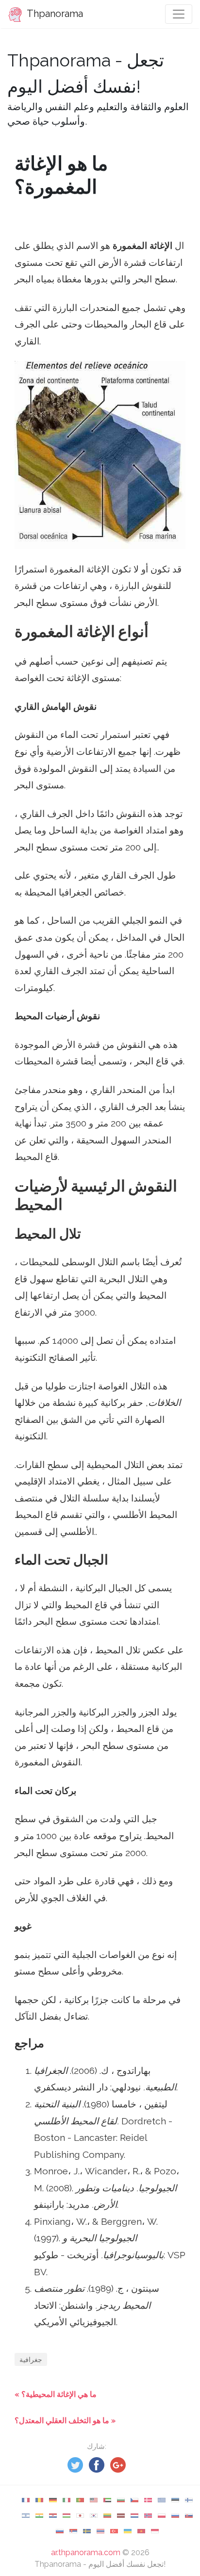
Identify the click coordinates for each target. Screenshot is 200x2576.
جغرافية (31, 2359)
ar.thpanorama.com (86, 2552)
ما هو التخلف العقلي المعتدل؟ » (65, 2421)
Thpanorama (54, 14)
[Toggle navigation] (179, 14)
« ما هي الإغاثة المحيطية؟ (56, 2394)
